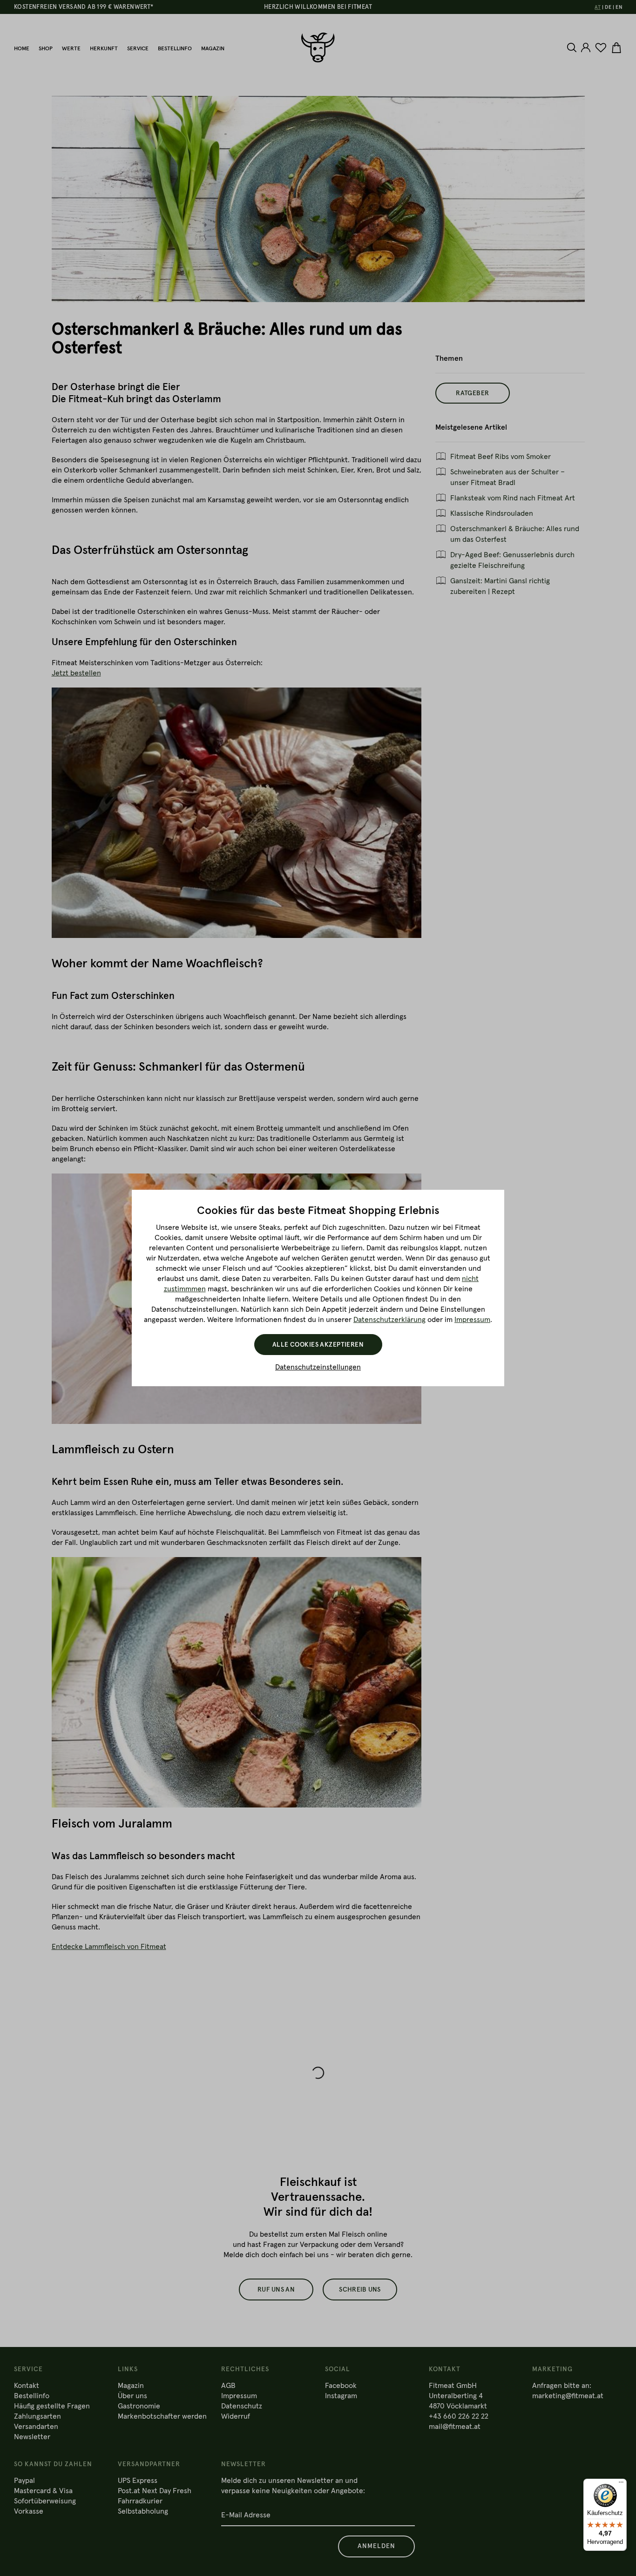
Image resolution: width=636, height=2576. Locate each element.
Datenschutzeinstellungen (318, 1367)
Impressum (472, 1320)
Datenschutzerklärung (389, 1320)
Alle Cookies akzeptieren (318, 1345)
